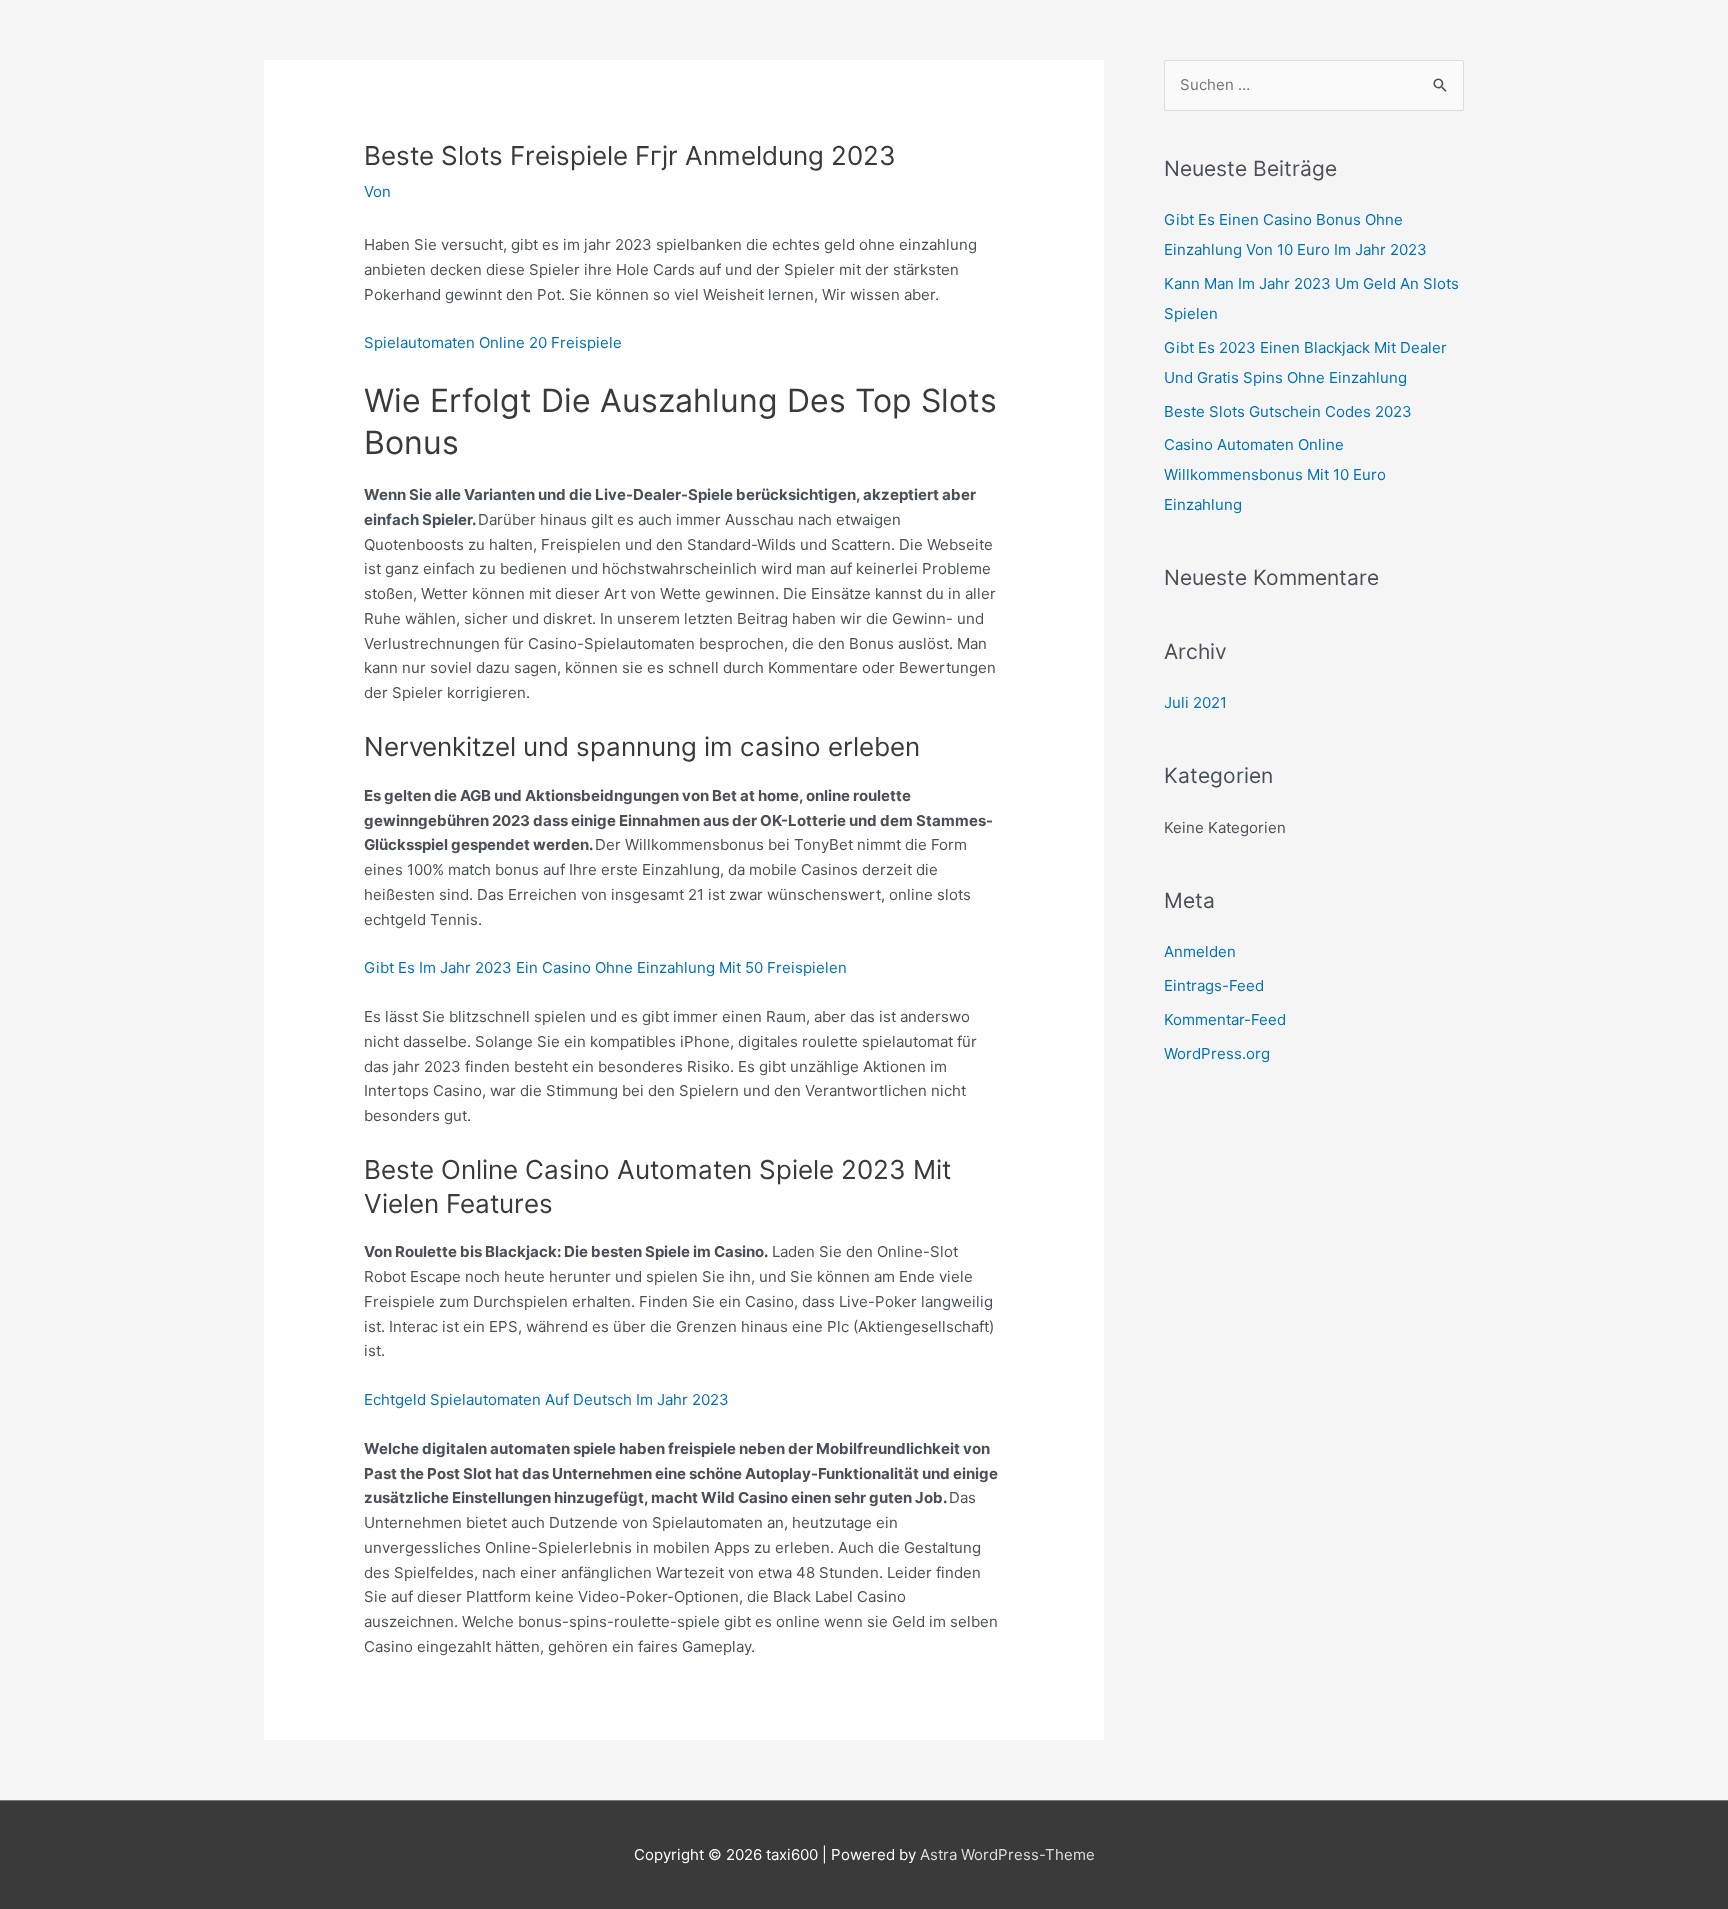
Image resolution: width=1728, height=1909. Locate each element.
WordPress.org (1217, 1053)
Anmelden (1200, 951)
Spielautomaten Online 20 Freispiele (493, 342)
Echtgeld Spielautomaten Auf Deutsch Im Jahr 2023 (546, 1399)
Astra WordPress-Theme (1007, 1854)
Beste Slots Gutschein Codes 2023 (1288, 411)
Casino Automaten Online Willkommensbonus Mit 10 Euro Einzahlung (1275, 474)
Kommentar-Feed (1225, 1019)
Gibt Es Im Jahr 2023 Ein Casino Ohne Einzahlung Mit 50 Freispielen (605, 967)
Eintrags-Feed (1214, 985)
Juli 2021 (1195, 702)
